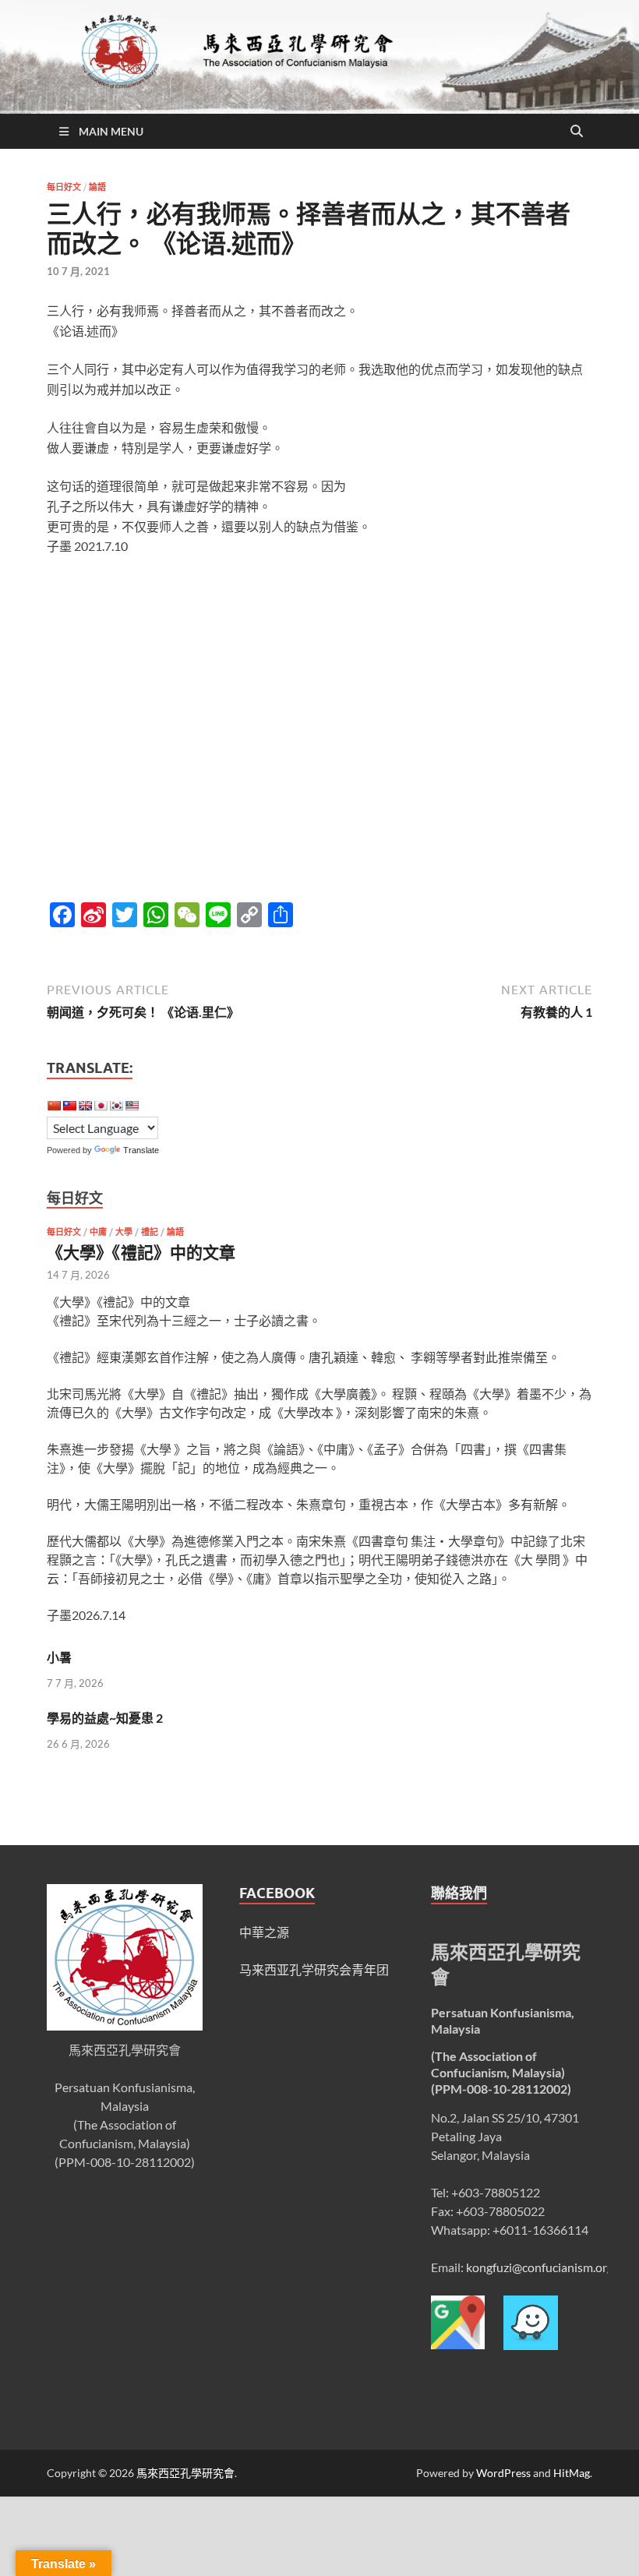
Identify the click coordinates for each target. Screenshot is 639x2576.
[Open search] (577, 132)
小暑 (59, 1657)
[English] (85, 1106)
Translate (141, 1150)
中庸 (98, 1232)
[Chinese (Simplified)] (54, 1106)
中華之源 (264, 1932)
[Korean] (116, 1106)
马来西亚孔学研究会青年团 (314, 1969)
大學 (124, 1232)
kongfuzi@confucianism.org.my (549, 2267)
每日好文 (64, 187)
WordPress (503, 2473)
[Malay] (132, 1106)
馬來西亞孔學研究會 (185, 2473)
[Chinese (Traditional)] (69, 1106)
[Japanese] (101, 1106)
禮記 (150, 1232)
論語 (97, 187)
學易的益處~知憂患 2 (105, 1718)
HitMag (572, 2473)
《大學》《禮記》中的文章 (141, 1252)
